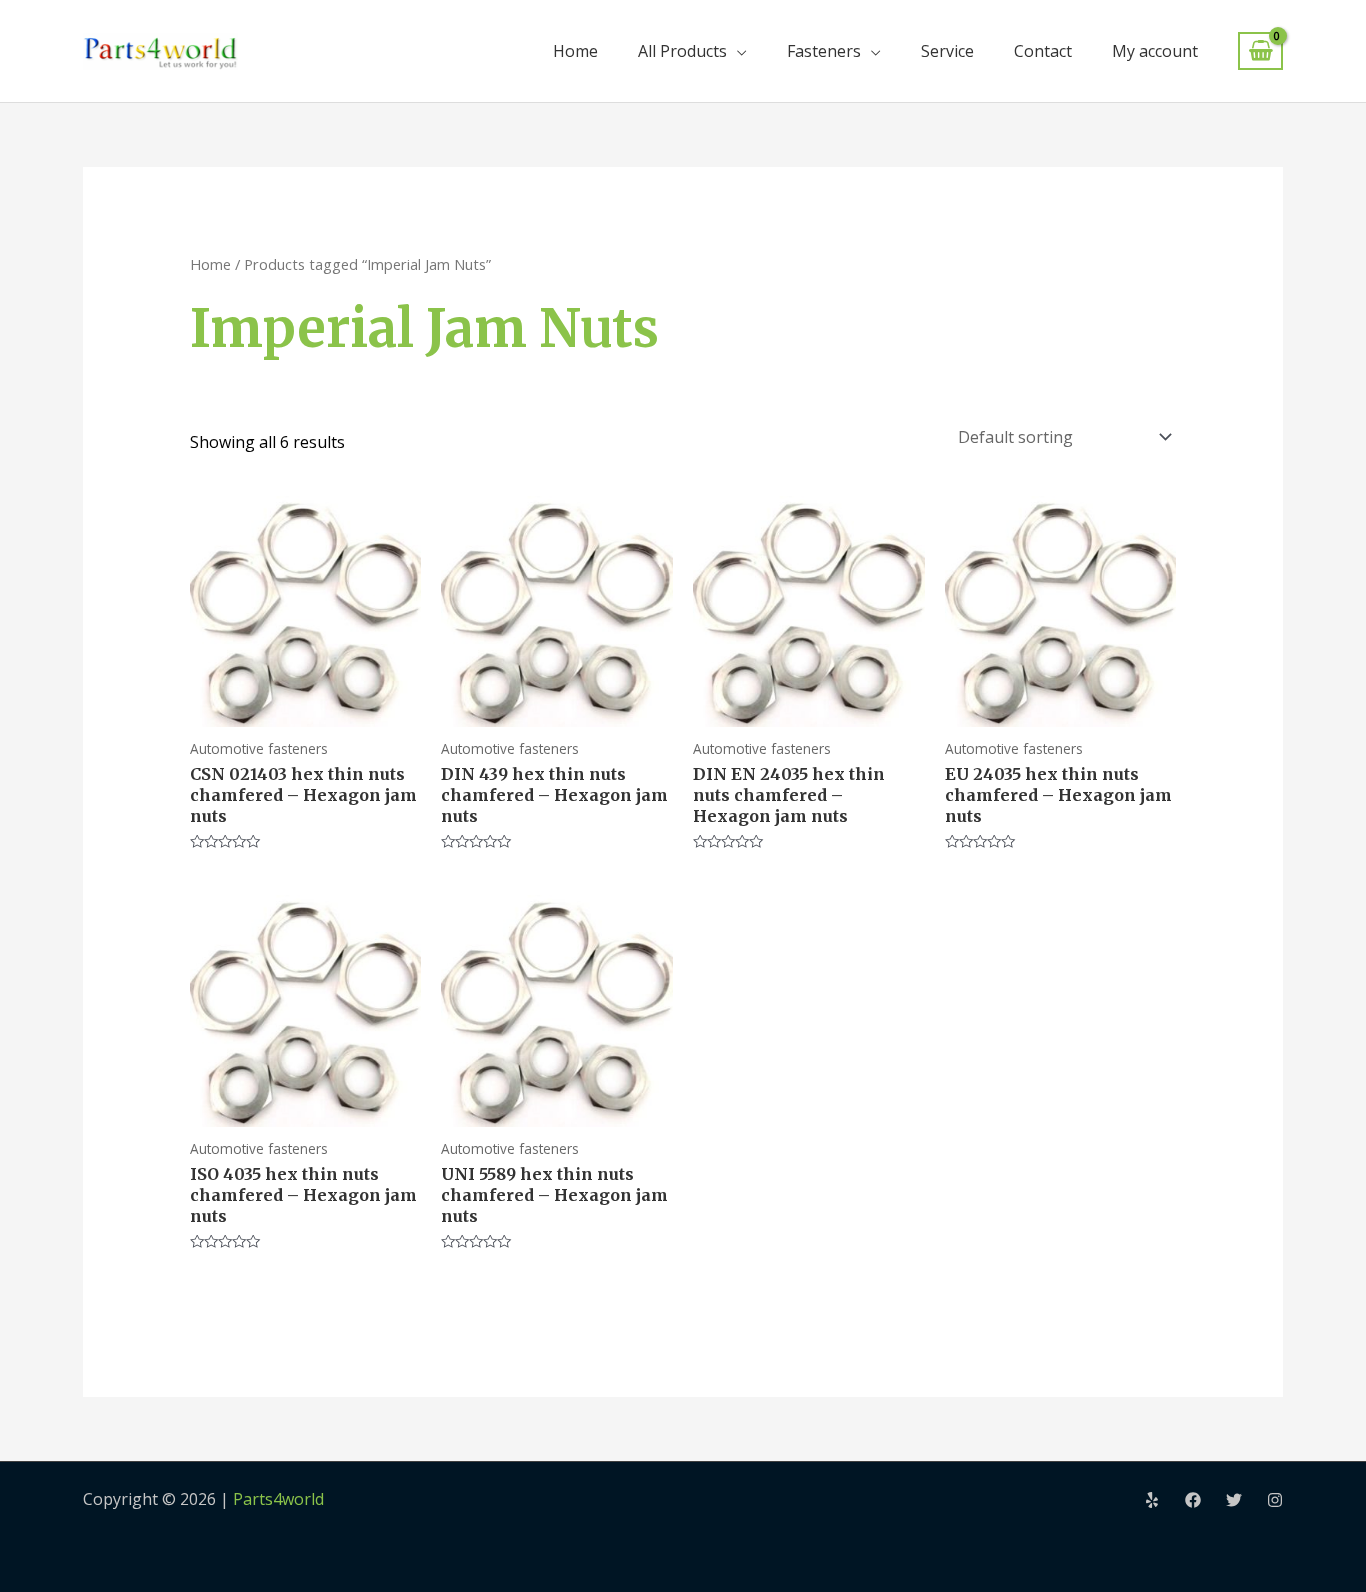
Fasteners (824, 51)
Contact (1043, 51)
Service (947, 51)
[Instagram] (1275, 1500)
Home (575, 51)
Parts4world (278, 1499)
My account (1155, 51)
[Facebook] (1193, 1500)
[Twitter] (1234, 1500)
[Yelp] (1152, 1500)
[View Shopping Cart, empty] (1260, 51)
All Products (682, 51)
